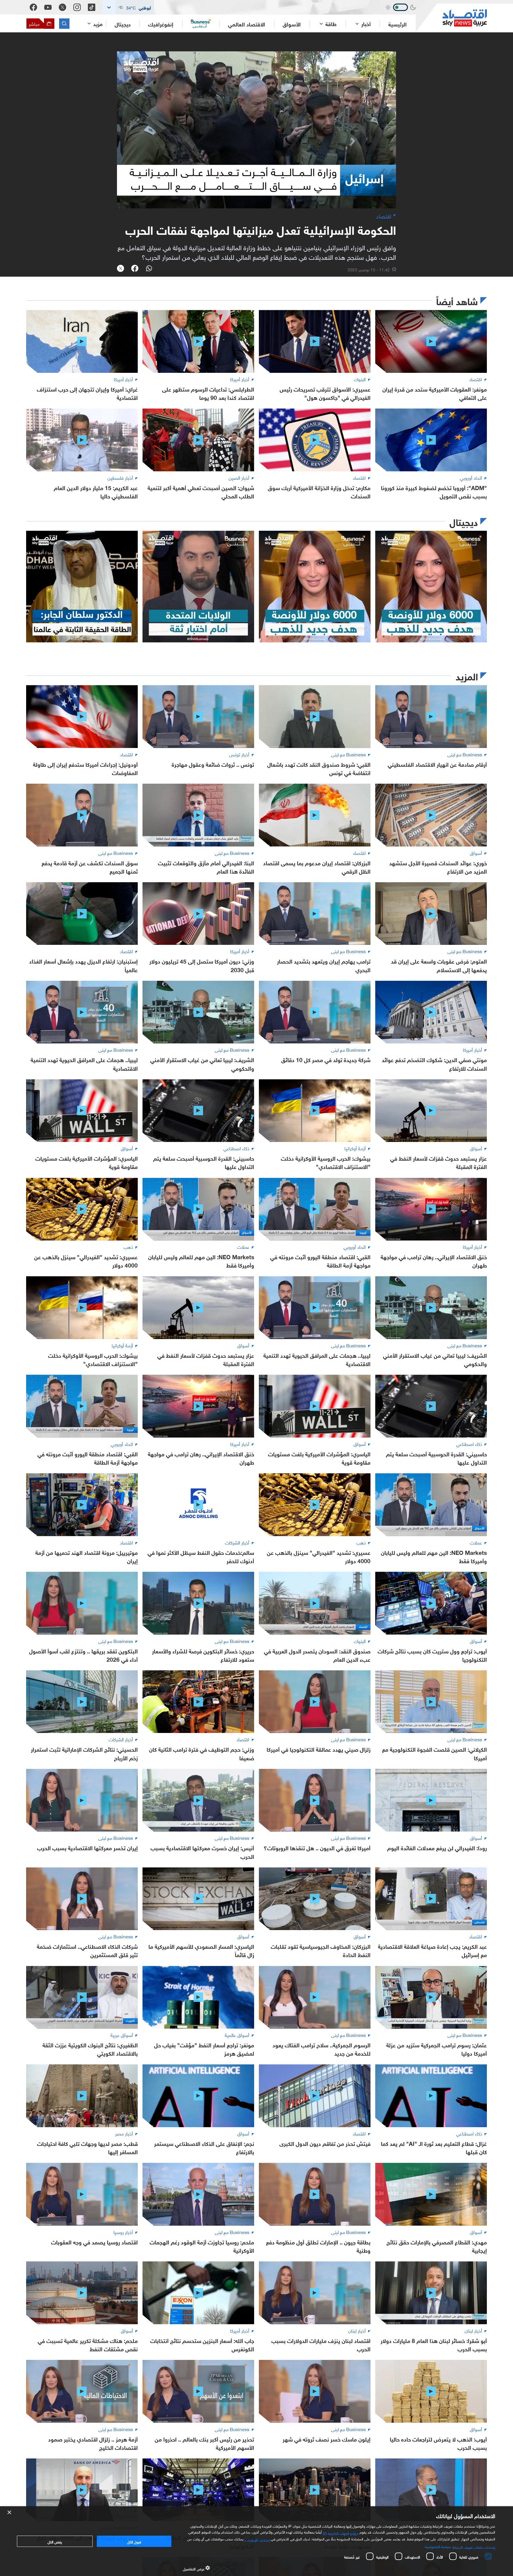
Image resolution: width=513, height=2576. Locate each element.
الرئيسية (398, 24)
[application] (256, 130)
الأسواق (292, 24)
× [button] (10, 2513)
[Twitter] (62, 7)
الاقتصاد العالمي (247, 24)
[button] (128, 7)
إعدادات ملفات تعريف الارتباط (474, 2547)
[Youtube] (48, 7)
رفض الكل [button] (55, 2541)
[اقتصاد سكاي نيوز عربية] (451, 18)
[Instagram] (77, 7)
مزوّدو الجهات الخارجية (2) (341, 2533)
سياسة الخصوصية (438, 2546)
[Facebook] (33, 7)
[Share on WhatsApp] (149, 269)
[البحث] (64, 24)
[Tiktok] (92, 7)
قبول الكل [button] (134, 2541)
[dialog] (256, 2541)
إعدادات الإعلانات (257, 2539)
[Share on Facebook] (135, 269)
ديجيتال (123, 24)
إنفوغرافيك (161, 24)
